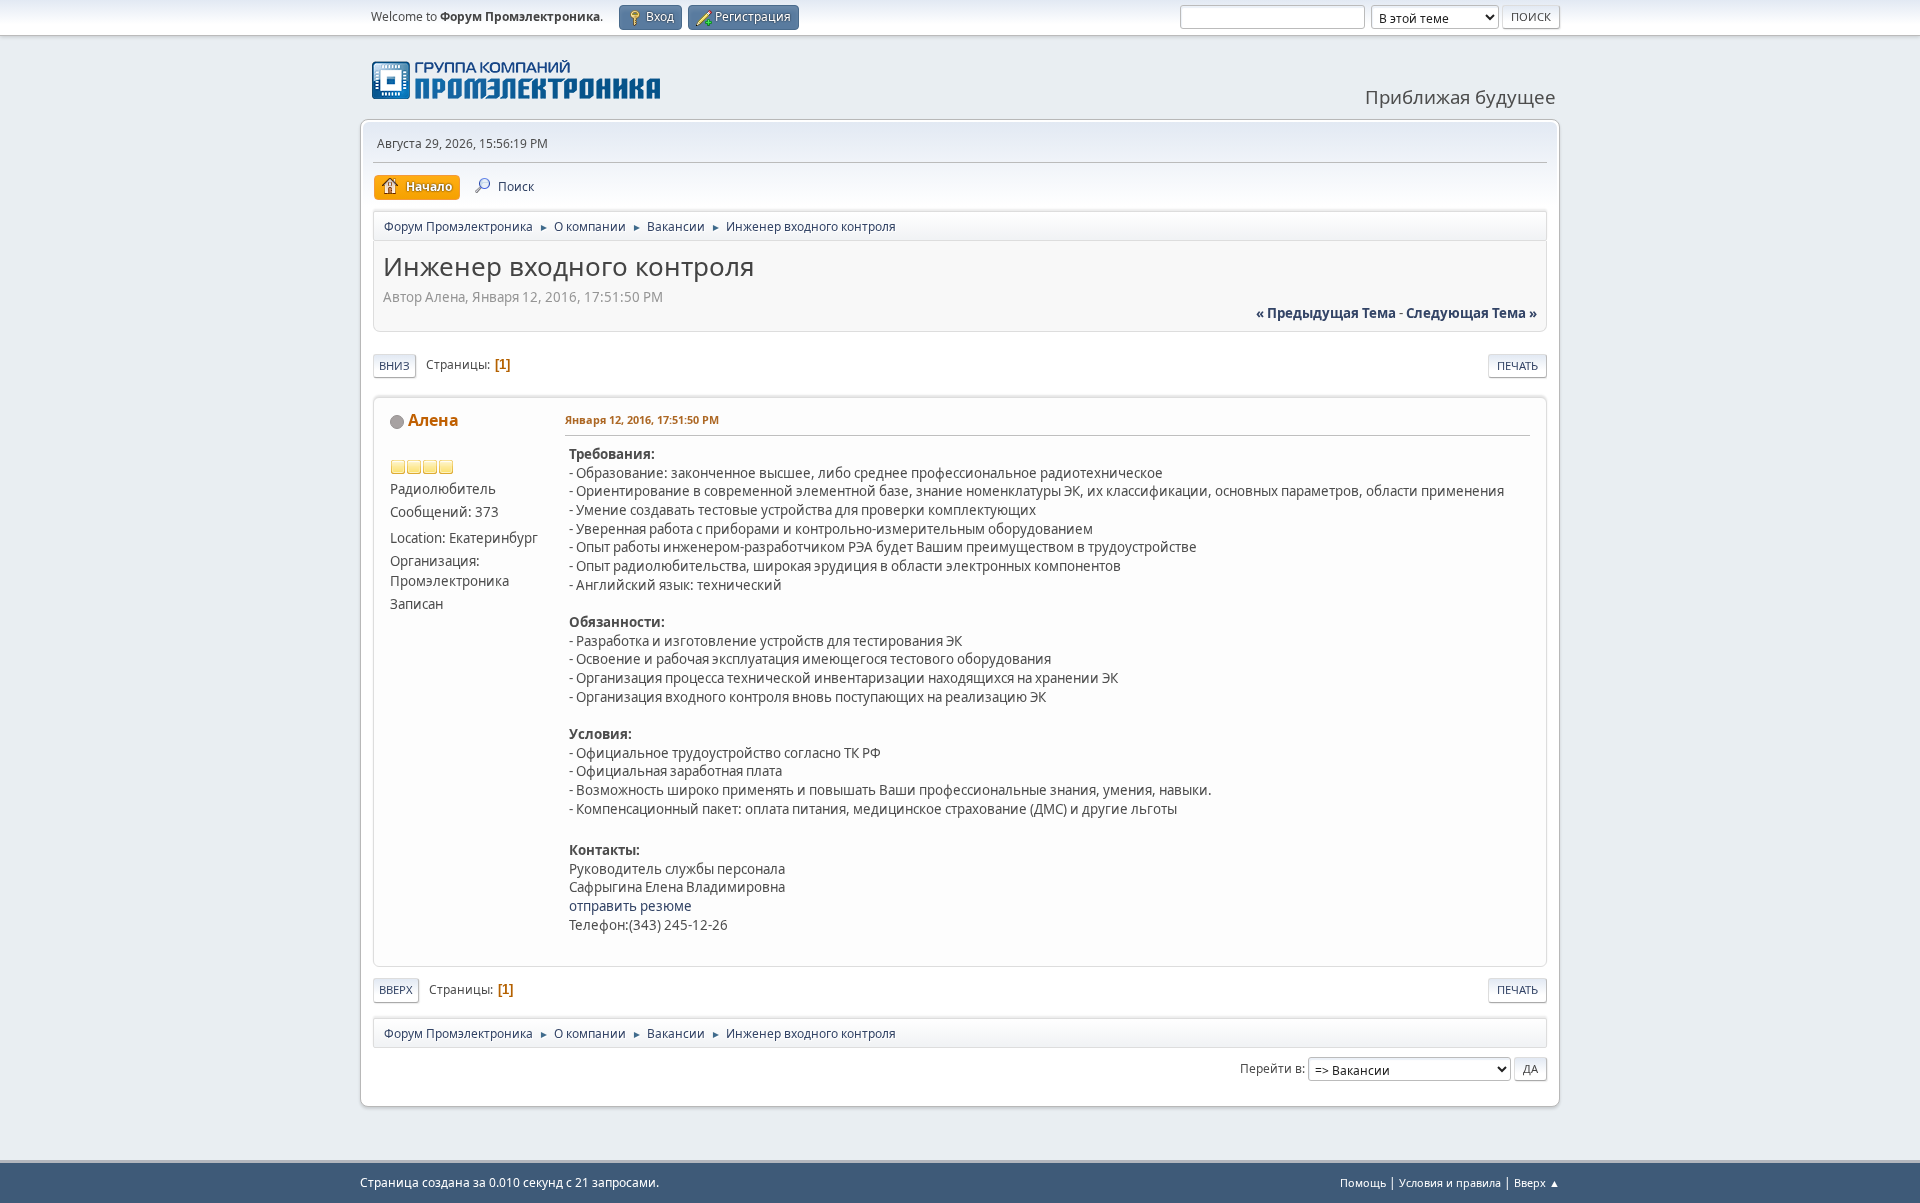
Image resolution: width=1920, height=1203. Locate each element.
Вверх (396, 989)
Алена (433, 420)
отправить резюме (630, 906)
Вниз (394, 365)
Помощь (1363, 1182)
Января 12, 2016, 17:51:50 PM (642, 419)
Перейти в (1271, 1068)
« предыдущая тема (1326, 313)
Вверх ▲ (1537, 1182)
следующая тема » (1471, 313)
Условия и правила (1450, 1182)
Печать (1517, 365)
